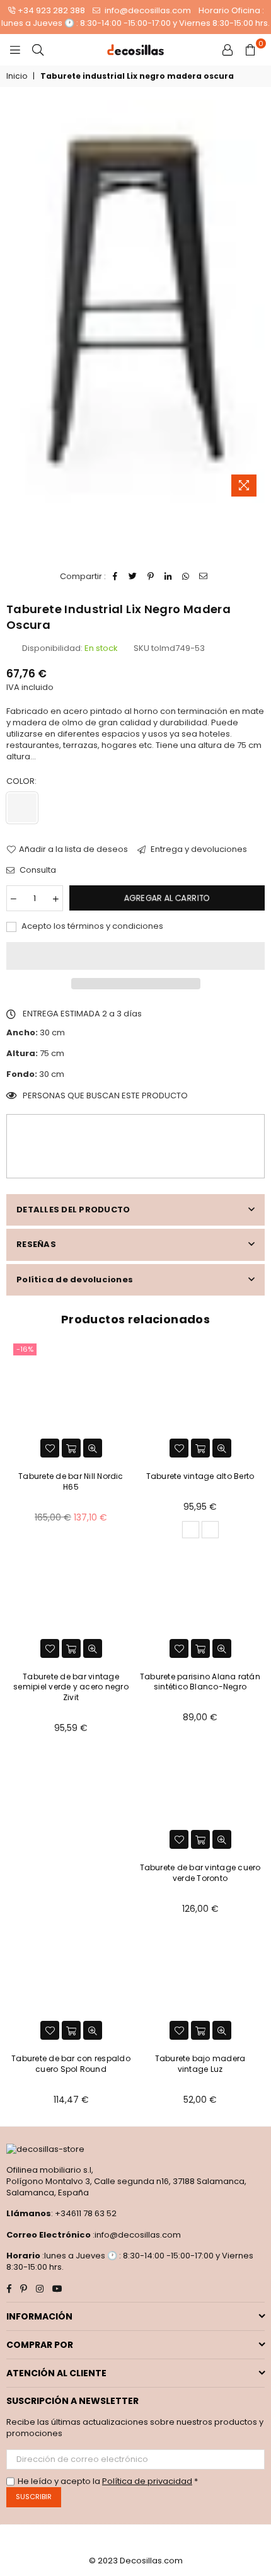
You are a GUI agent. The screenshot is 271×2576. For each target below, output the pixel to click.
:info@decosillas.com (136, 2235)
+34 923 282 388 (51, 10)
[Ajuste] (228, 50)
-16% (25, 1349)
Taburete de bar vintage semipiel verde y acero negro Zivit (71, 1687)
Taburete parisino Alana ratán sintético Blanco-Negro (200, 1682)
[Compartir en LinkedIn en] (169, 577)
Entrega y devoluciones (198, 849)
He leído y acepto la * (108, 2481)
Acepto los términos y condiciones (91, 926)
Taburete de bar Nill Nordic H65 (71, 1481)
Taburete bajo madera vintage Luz (200, 2064)
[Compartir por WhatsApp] (186, 577)
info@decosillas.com (147, 10)
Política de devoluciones (75, 1279)
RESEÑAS (36, 1244)
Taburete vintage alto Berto (200, 1476)
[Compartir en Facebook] (116, 577)
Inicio (17, 76)
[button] (135, 956)
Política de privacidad (147, 2481)
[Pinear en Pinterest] (151, 577)
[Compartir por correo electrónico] (204, 577)
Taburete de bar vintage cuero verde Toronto (200, 1873)
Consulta (37, 870)
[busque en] (38, 50)
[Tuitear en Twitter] (133, 577)
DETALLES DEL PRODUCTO (73, 1210)
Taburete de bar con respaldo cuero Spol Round (71, 2064)
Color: (22, 781)
